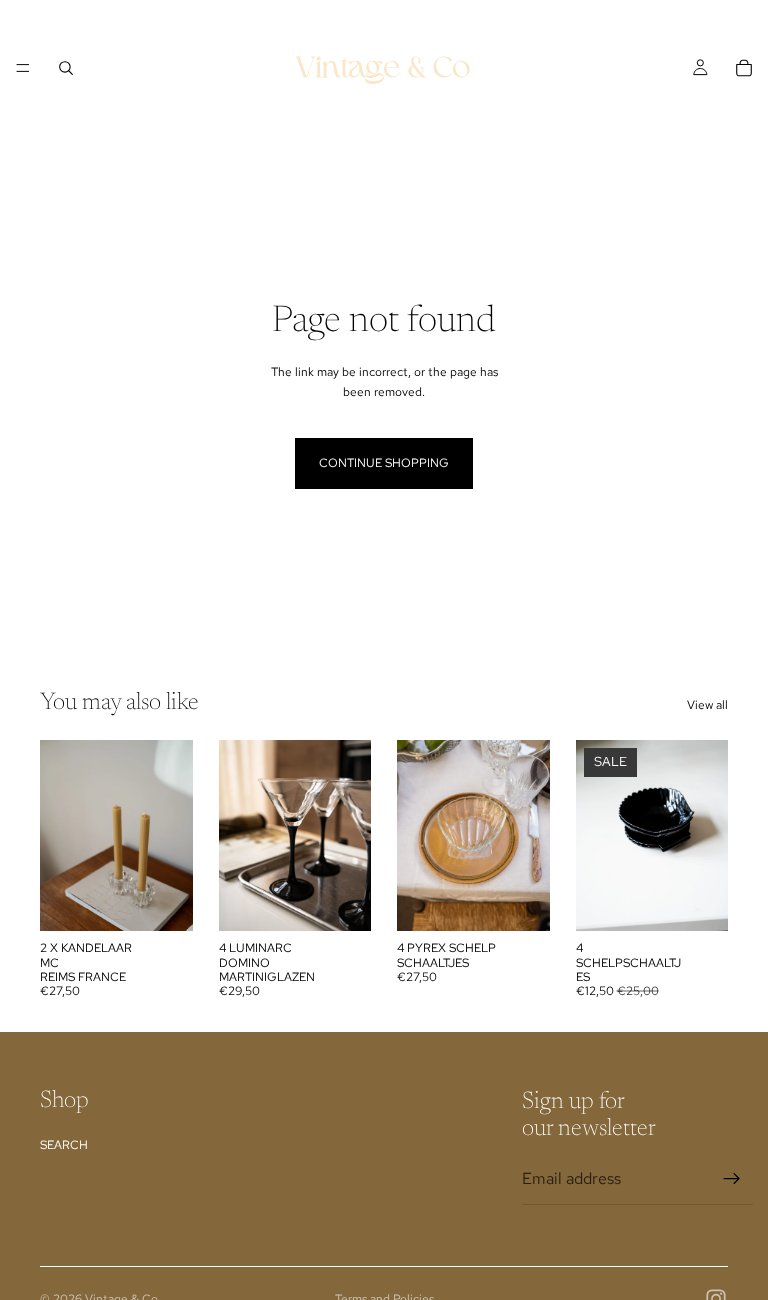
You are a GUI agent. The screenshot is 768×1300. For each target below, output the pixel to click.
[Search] (66, 68)
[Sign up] (732, 1179)
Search (64, 1145)
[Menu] (23, 68)
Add (179, 900)
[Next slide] (171, 836)
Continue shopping (384, 463)
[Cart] (744, 68)
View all (707, 705)
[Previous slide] (62, 836)
